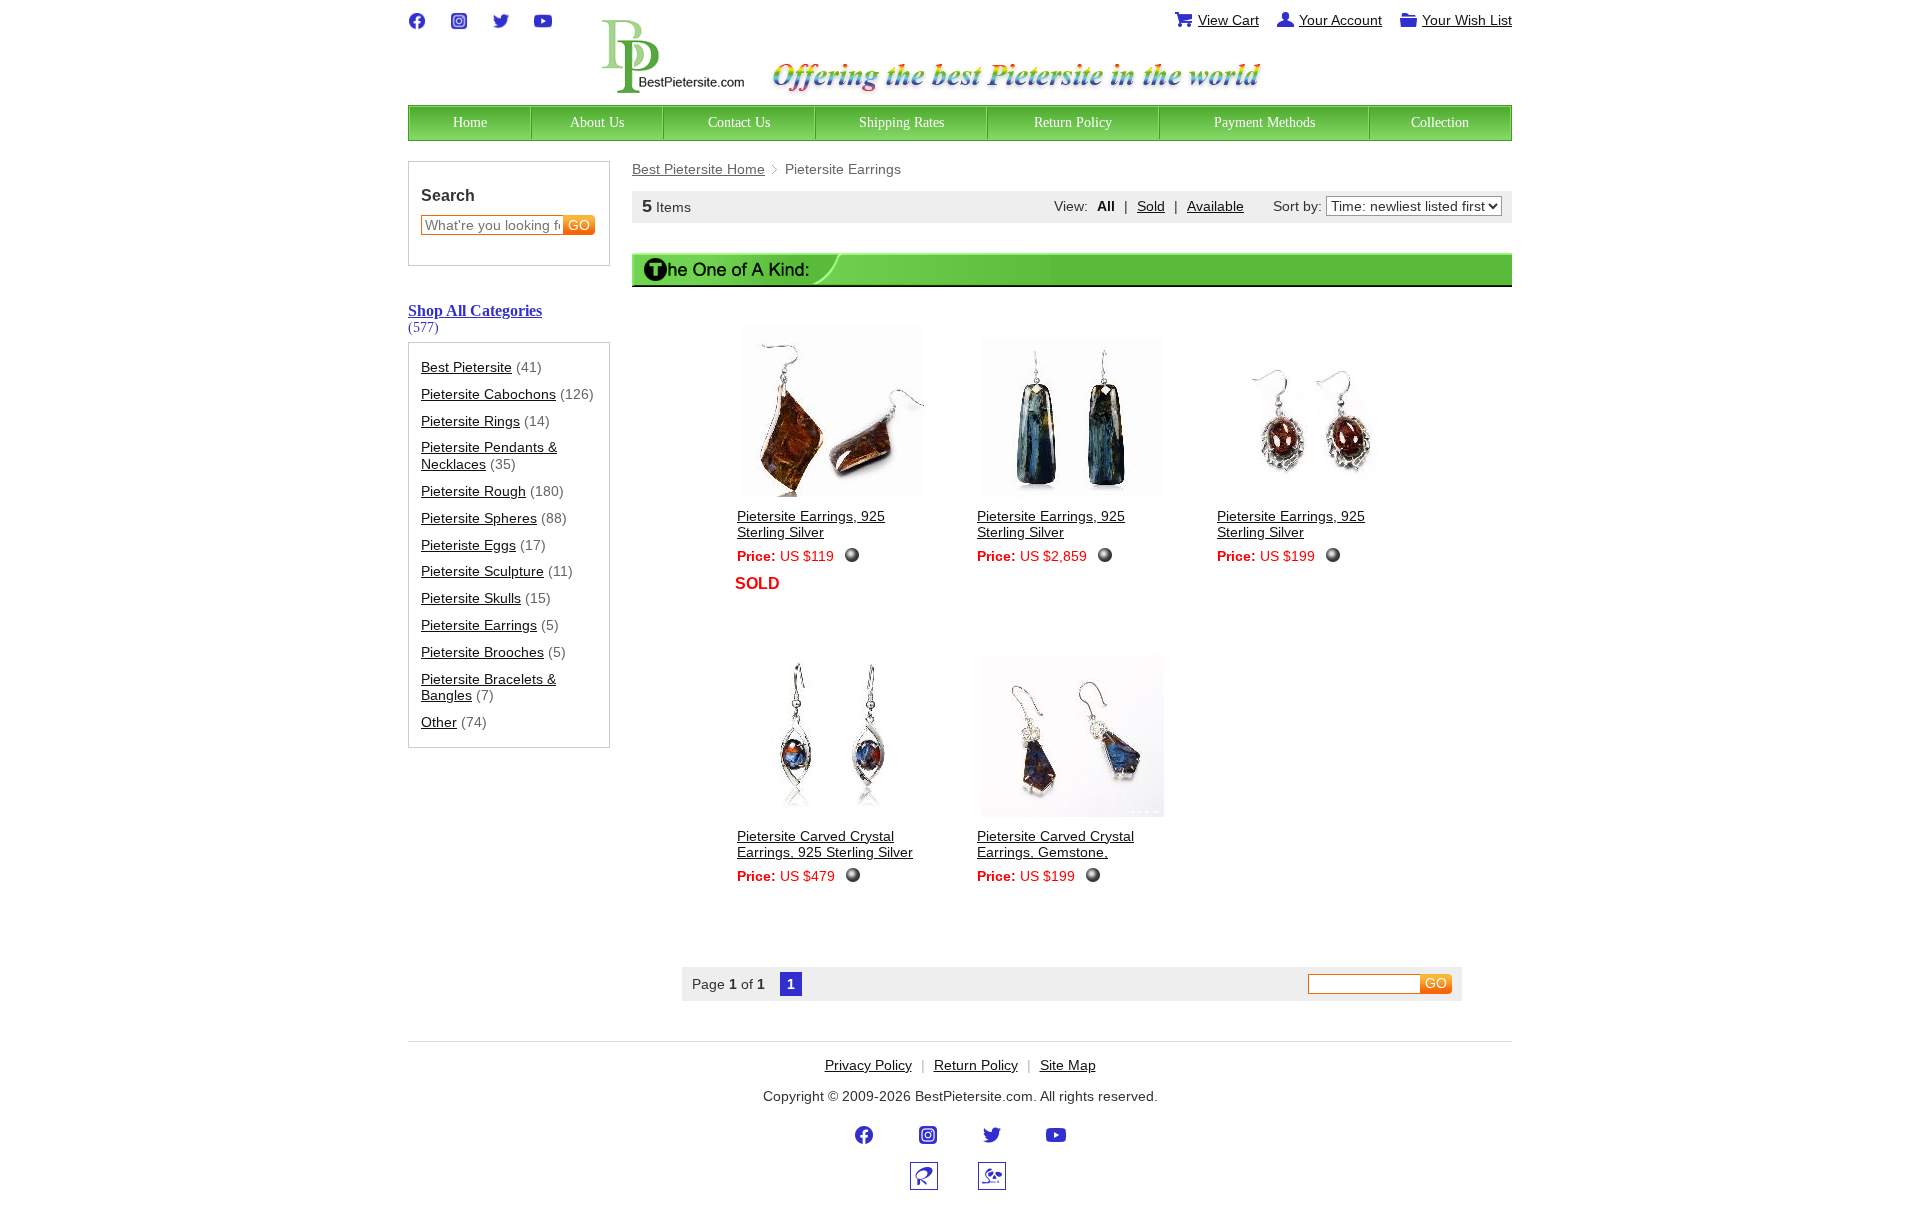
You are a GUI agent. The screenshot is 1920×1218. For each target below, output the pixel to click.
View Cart (1228, 20)
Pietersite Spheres (494, 518)
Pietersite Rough (492, 491)
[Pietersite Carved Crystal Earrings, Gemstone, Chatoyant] (1073, 739)
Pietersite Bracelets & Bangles (488, 687)
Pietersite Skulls (486, 598)
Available (1215, 206)
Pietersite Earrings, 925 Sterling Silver (811, 524)
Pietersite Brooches (493, 652)
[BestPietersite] (673, 52)
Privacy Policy (868, 1065)
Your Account (1340, 20)
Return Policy (976, 1065)
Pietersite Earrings (490, 625)
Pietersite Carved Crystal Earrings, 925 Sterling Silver (825, 844)
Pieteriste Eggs (483, 545)
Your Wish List (1467, 20)
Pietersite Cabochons (507, 394)
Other (454, 722)
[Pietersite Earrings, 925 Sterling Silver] (833, 414)
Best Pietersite (481, 367)
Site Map (1068, 1065)
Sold (1151, 206)
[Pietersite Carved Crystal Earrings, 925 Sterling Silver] (833, 731)
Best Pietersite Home (698, 169)
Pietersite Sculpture (497, 571)
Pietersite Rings (485, 421)
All (1106, 206)
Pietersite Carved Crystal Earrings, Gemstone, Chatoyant (1055, 853)
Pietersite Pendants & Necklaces (489, 455)
